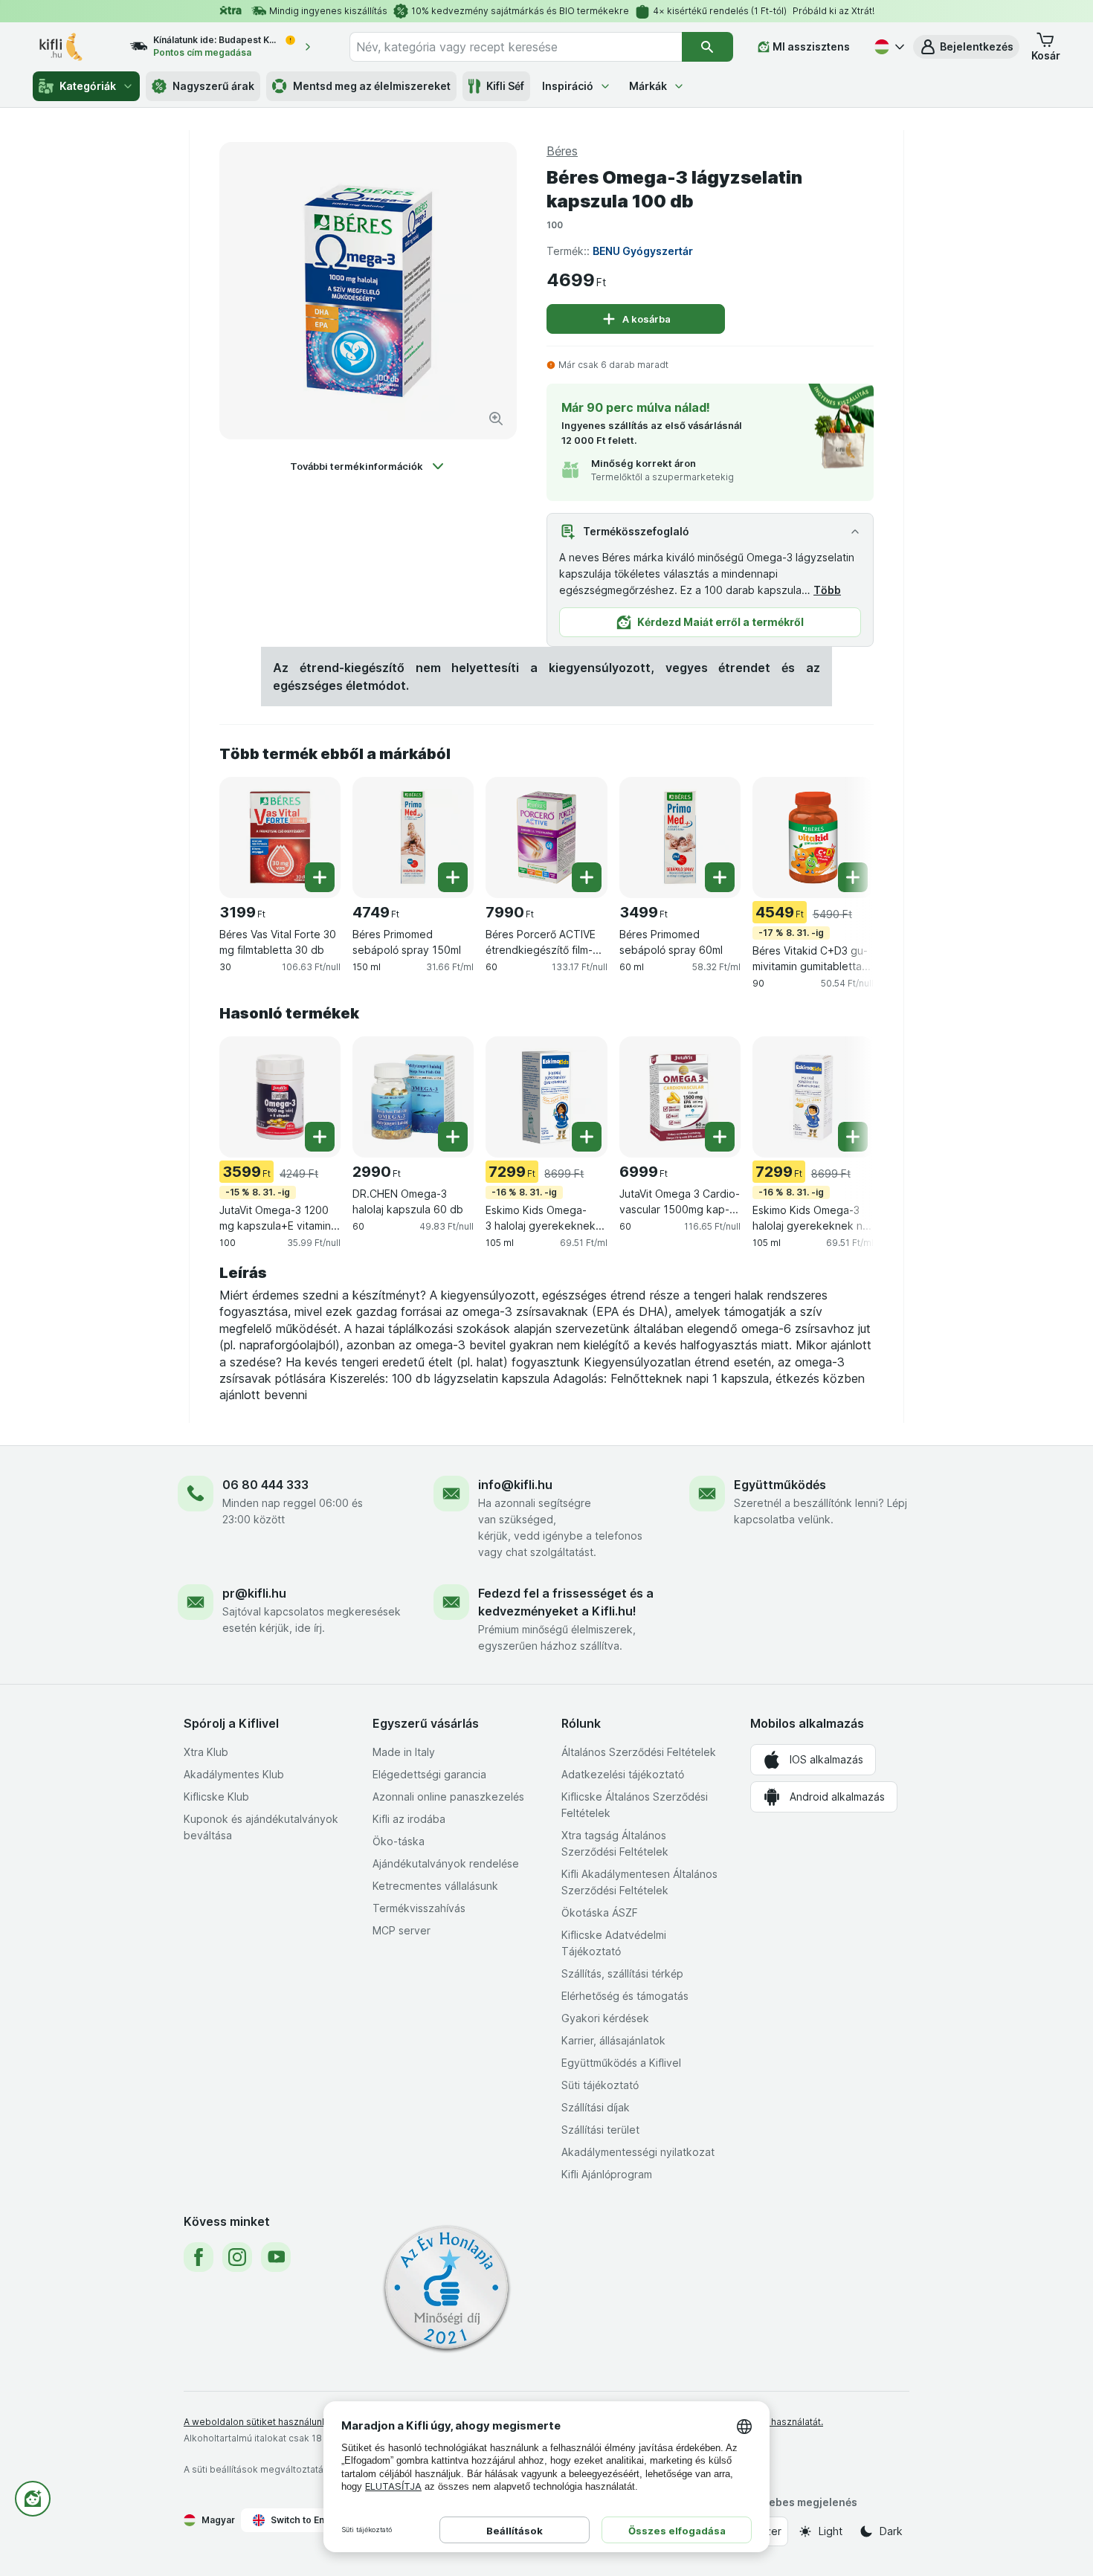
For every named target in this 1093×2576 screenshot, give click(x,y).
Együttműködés (780, 1485)
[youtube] (276, 2257)
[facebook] (199, 2257)
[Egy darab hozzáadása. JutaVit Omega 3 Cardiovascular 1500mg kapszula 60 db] (720, 1137)
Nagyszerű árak (213, 86)
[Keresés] (707, 47)
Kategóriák (88, 86)
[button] (966, 47)
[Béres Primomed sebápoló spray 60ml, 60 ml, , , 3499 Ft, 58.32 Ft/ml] (680, 837)
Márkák (648, 86)
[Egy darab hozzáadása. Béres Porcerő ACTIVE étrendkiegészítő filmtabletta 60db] (587, 877)
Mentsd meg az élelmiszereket (372, 86)
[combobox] (516, 47)
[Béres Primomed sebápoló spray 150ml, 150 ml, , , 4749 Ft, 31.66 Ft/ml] (413, 837)
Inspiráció (568, 86)
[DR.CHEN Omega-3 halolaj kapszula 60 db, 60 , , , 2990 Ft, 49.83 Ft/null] (413, 1097)
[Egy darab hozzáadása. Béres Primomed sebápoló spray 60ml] (720, 877)
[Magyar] (888, 47)
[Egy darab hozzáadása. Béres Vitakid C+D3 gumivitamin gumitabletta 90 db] (853, 877)
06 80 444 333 (265, 1485)
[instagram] (237, 2257)
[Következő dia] (844, 836)
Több (827, 590)
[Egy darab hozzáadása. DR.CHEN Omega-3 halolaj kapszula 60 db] (453, 1137)
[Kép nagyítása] (496, 419)
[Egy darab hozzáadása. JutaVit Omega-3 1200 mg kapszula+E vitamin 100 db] (320, 1137)
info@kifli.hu (515, 1485)
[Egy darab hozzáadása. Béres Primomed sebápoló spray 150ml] (453, 877)
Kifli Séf (505, 86)
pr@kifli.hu (254, 1593)
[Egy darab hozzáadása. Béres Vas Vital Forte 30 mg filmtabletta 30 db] (320, 877)
